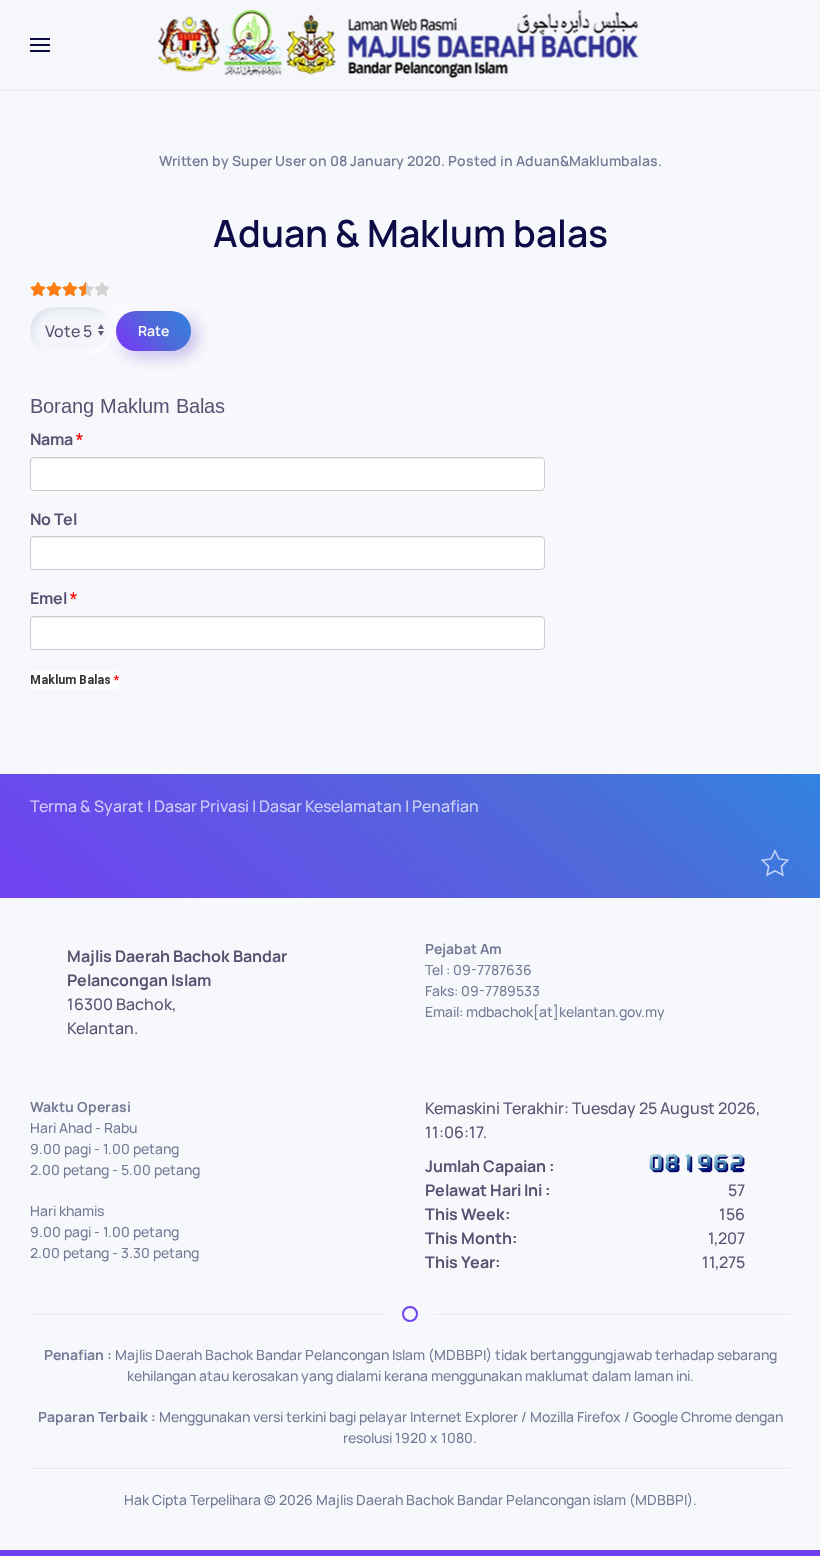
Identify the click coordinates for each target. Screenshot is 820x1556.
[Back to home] (410, 45)
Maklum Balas (74, 680)
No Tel (53, 519)
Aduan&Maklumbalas (587, 160)
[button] (40, 45)
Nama (56, 439)
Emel (53, 598)
